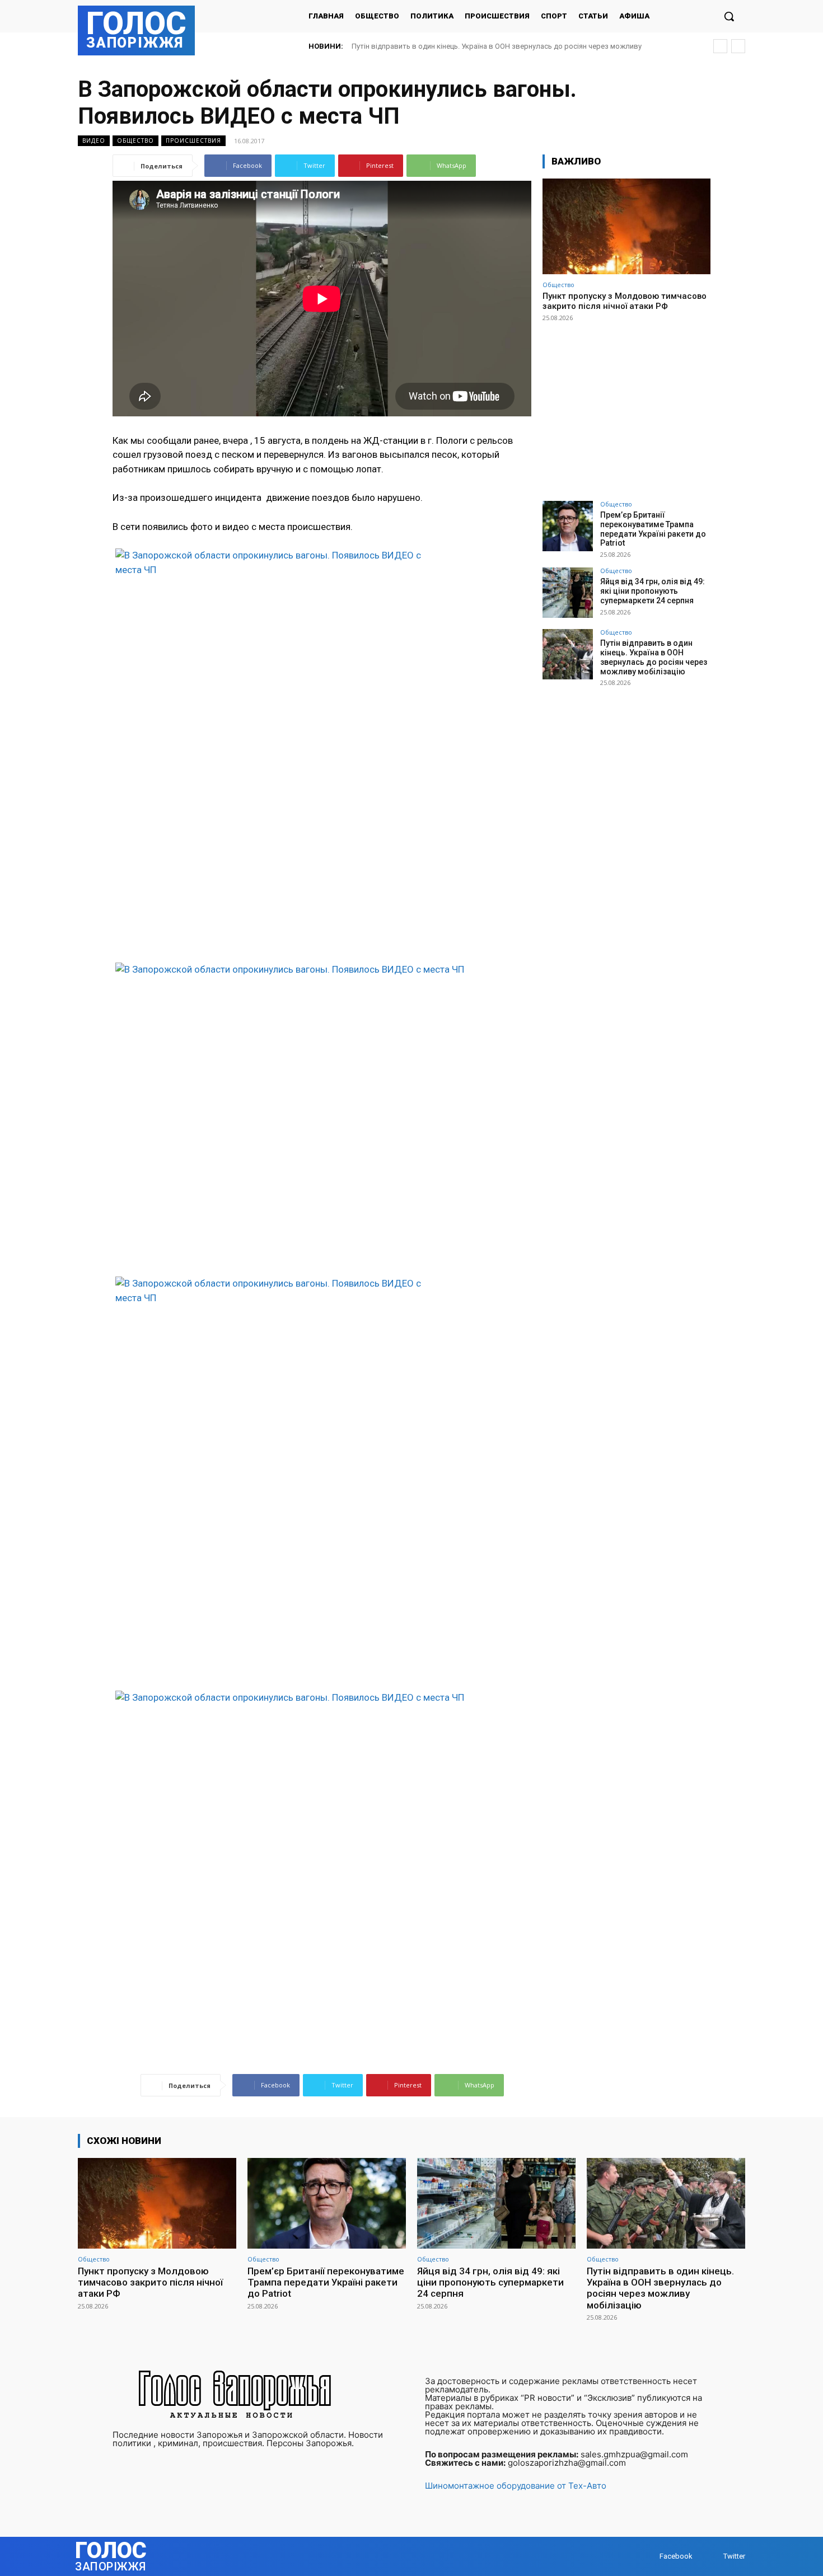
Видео (94, 140)
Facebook (676, 2556)
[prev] (720, 46)
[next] (738, 46)
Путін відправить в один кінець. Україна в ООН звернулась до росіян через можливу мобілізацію (654, 657)
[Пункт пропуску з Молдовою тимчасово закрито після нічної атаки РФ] (626, 226)
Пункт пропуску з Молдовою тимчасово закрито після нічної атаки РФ (625, 301)
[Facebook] (649, 2557)
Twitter (734, 2556)
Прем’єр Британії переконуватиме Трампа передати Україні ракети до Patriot (653, 529)
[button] (729, 16)
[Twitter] (712, 2557)
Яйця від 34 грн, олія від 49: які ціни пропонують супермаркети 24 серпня (653, 591)
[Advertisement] (626, 406)
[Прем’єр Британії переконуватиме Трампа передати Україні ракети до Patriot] (568, 526)
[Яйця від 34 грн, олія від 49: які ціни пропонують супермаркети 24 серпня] (568, 593)
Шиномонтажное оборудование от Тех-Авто (516, 2486)
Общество (135, 140)
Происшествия (193, 140)
